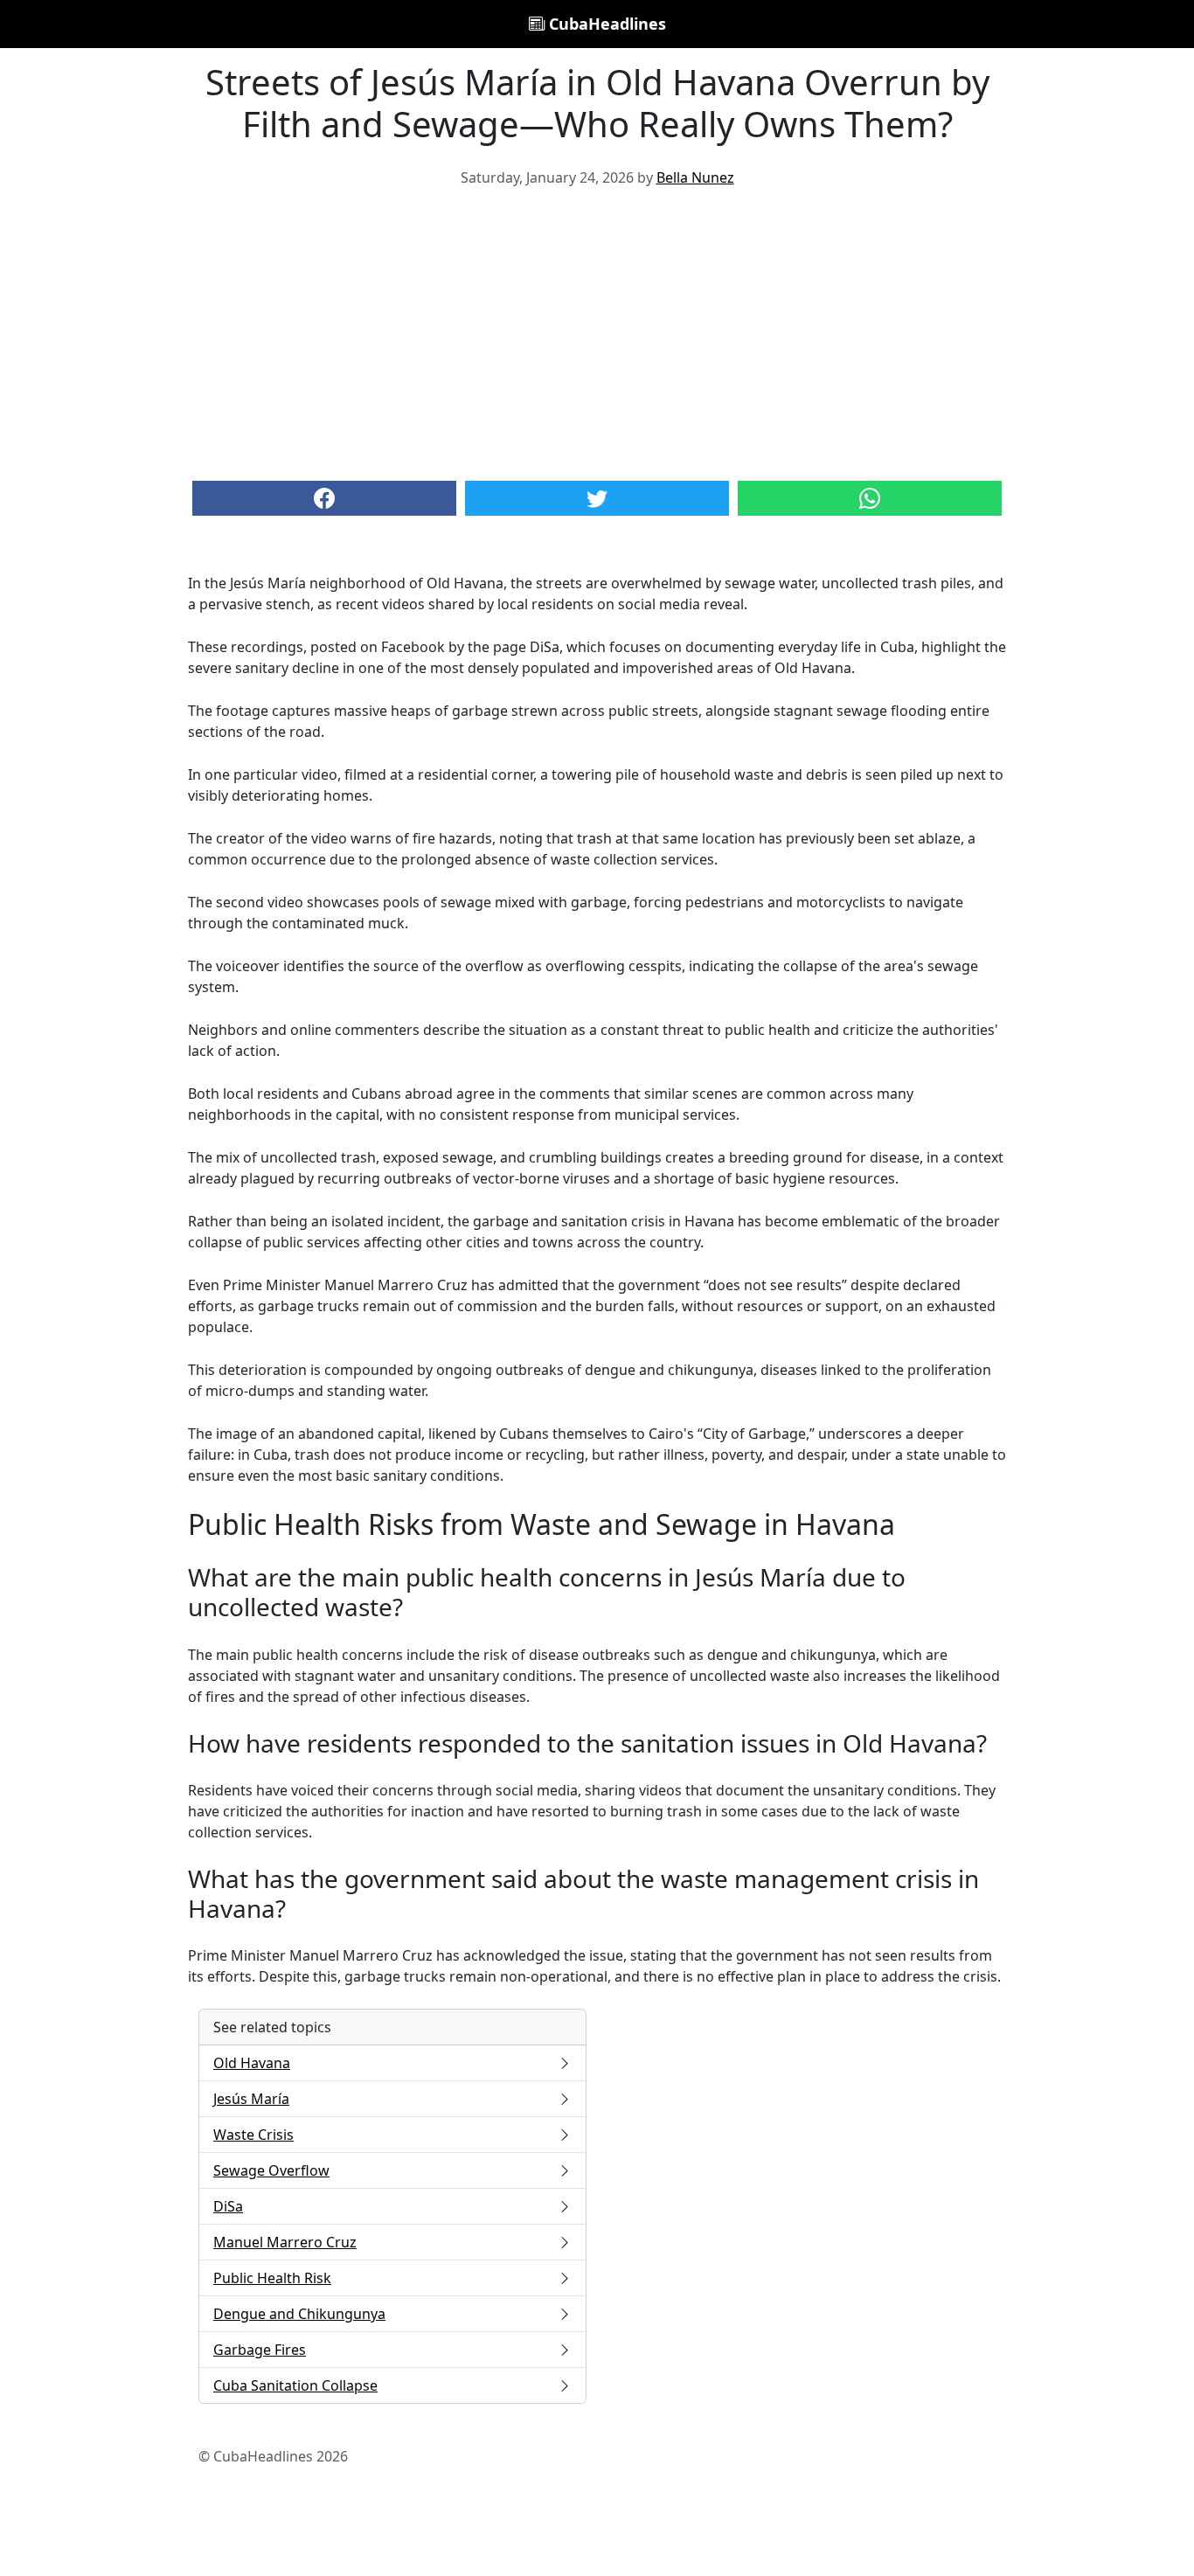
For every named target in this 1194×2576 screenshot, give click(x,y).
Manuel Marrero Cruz (285, 2242)
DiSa (228, 2206)
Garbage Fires (260, 2350)
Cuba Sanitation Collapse (295, 2385)
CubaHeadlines (605, 24)
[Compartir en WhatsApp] (870, 498)
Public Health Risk (272, 2278)
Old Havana (252, 2063)
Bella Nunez (695, 177)
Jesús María (251, 2099)
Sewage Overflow (271, 2170)
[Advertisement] (597, 332)
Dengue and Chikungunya (299, 2314)
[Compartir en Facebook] (324, 498)
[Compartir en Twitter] (597, 498)
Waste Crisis (253, 2135)
